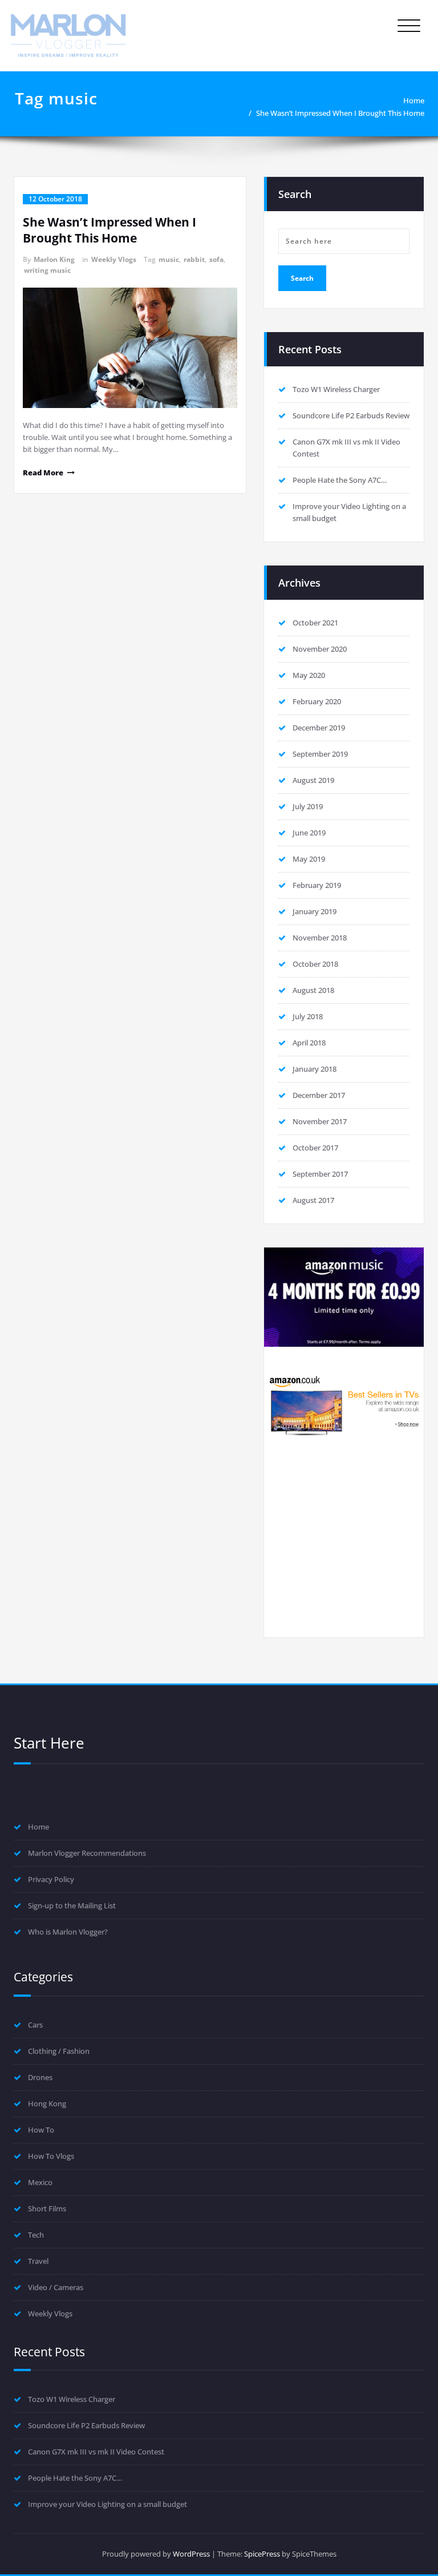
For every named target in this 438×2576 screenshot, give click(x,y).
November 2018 (320, 938)
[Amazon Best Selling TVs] (344, 1405)
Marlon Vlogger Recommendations (87, 1853)
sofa (216, 259)
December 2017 (319, 1095)
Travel (38, 2261)
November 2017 (320, 1121)
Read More (43, 473)
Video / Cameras (56, 2287)
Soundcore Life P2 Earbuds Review (351, 415)
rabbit (194, 259)
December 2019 (319, 728)
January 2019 (315, 911)
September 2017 (320, 1174)
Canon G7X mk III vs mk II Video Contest (96, 2452)
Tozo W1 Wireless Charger (336, 389)
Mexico (40, 2182)
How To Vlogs (51, 2156)
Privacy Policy (51, 1879)
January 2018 (315, 1069)
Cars (35, 2025)
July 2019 (308, 806)
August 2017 (313, 1200)
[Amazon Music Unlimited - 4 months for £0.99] (344, 1297)
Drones (40, 2077)
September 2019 (320, 754)
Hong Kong (47, 2103)
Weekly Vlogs (114, 259)
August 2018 (313, 990)
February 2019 (317, 885)
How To (41, 2130)
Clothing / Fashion (59, 2051)
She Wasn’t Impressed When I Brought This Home (340, 113)
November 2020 (320, 649)
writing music (47, 270)
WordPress (191, 2554)
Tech (36, 2235)
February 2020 (317, 701)
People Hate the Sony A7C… (340, 480)
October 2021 (315, 623)
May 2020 (309, 675)
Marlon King (54, 259)
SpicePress (262, 2554)
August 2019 (313, 780)
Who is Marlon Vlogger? (68, 1932)
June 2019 (309, 833)
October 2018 (315, 964)
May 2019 (309, 859)
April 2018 (309, 1043)
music (169, 259)
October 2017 (315, 1148)
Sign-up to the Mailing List (72, 1905)
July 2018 (308, 1016)
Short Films (47, 2208)
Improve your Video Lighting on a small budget (108, 2504)
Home (414, 100)
